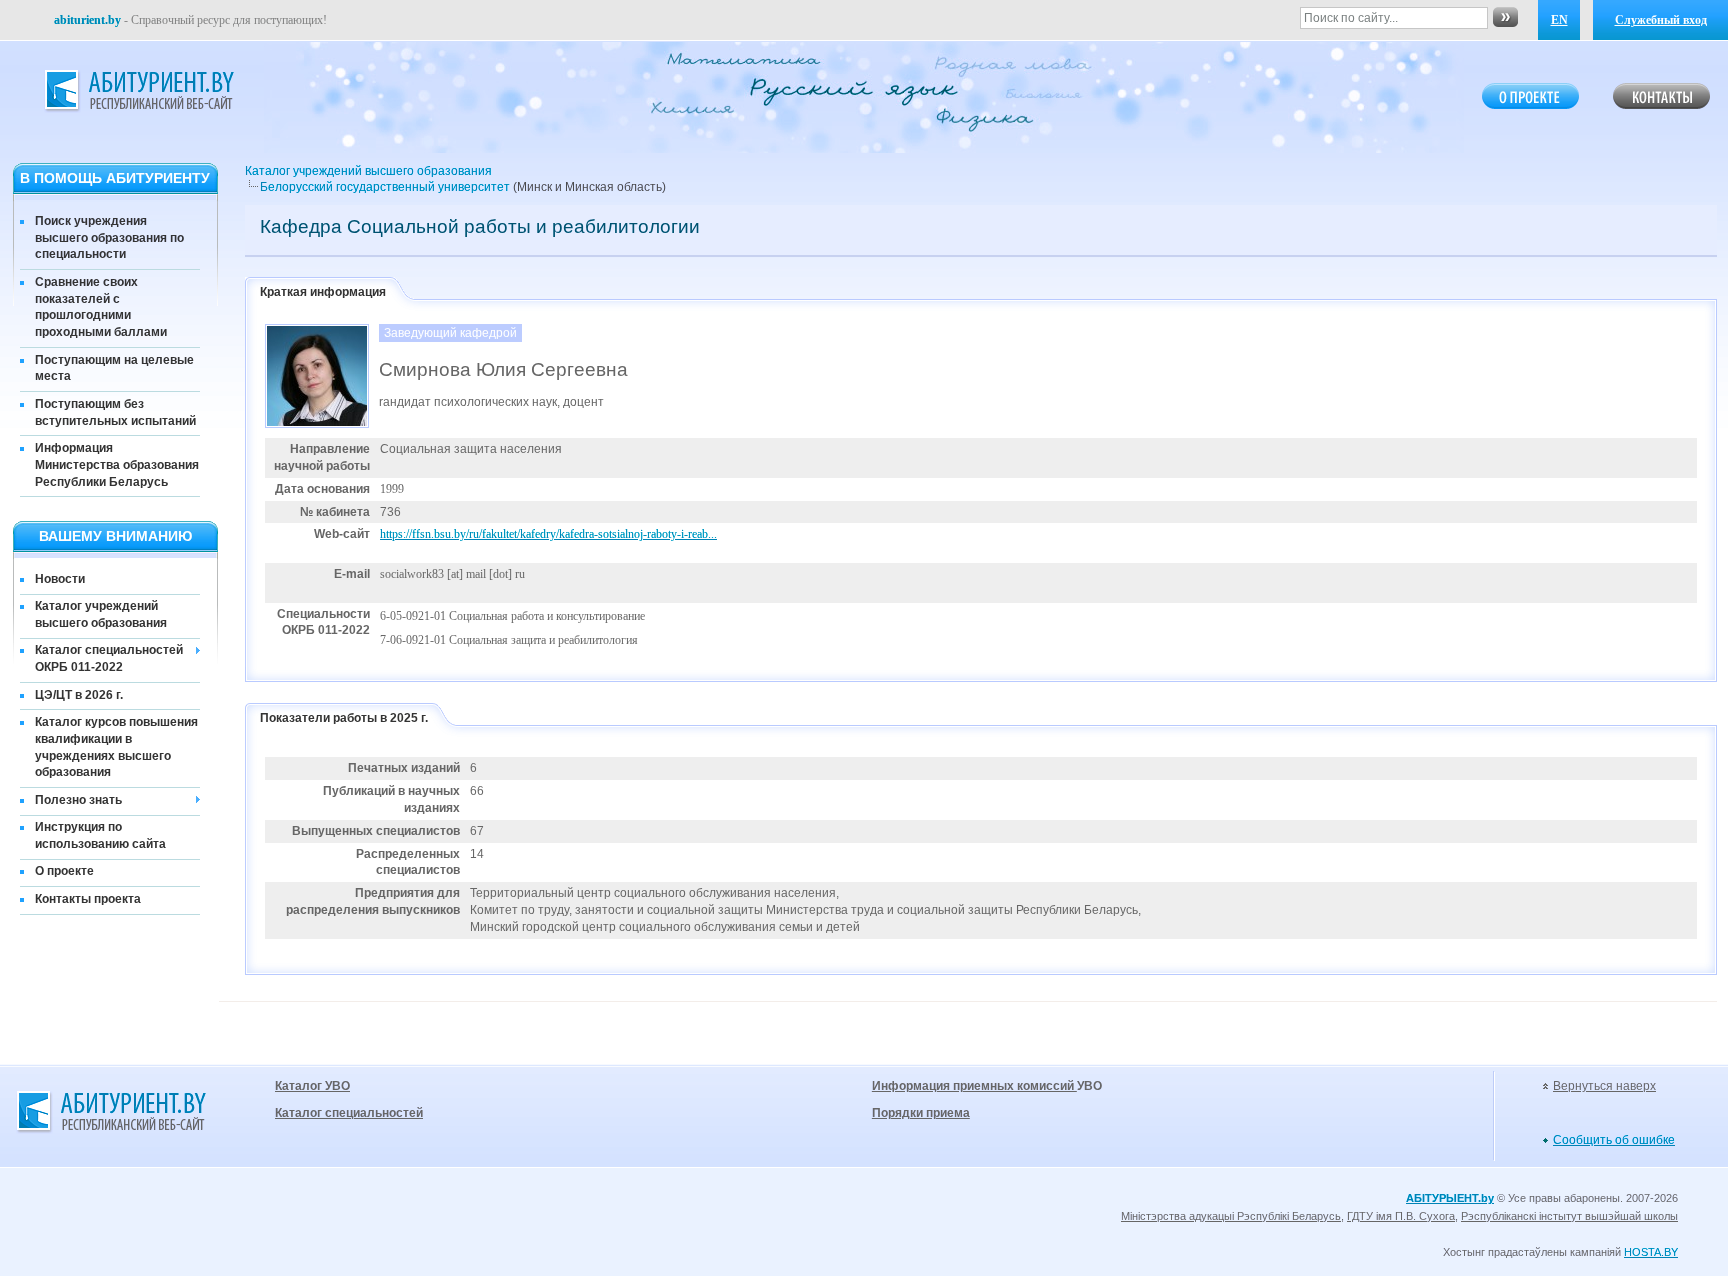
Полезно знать (78, 800)
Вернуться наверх (1604, 1086)
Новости (60, 579)
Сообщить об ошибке (1614, 1140)
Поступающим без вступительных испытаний (115, 412)
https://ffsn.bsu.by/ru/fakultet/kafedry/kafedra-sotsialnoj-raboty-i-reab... (548, 534)
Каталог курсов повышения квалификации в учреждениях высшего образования (116, 747)
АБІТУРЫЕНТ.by (1450, 1198)
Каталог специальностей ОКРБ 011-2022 (109, 658)
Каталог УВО (312, 1086)
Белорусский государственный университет (385, 187)
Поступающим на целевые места (114, 368)
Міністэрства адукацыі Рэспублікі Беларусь (1231, 1216)
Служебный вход (1661, 20)
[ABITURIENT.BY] (138, 91)
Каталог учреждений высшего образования (101, 614)
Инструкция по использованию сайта (100, 835)
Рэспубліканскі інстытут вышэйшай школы (1569, 1216)
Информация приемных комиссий (974, 1086)
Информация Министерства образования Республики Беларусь (117, 465)
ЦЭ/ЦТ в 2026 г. (79, 695)
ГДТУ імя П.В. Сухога (1401, 1216)
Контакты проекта (88, 899)
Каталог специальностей (349, 1113)
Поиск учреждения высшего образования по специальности (109, 238)
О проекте (64, 871)
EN (1559, 20)
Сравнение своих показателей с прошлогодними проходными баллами (101, 307)
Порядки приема (921, 1113)
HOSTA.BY (1651, 1252)
